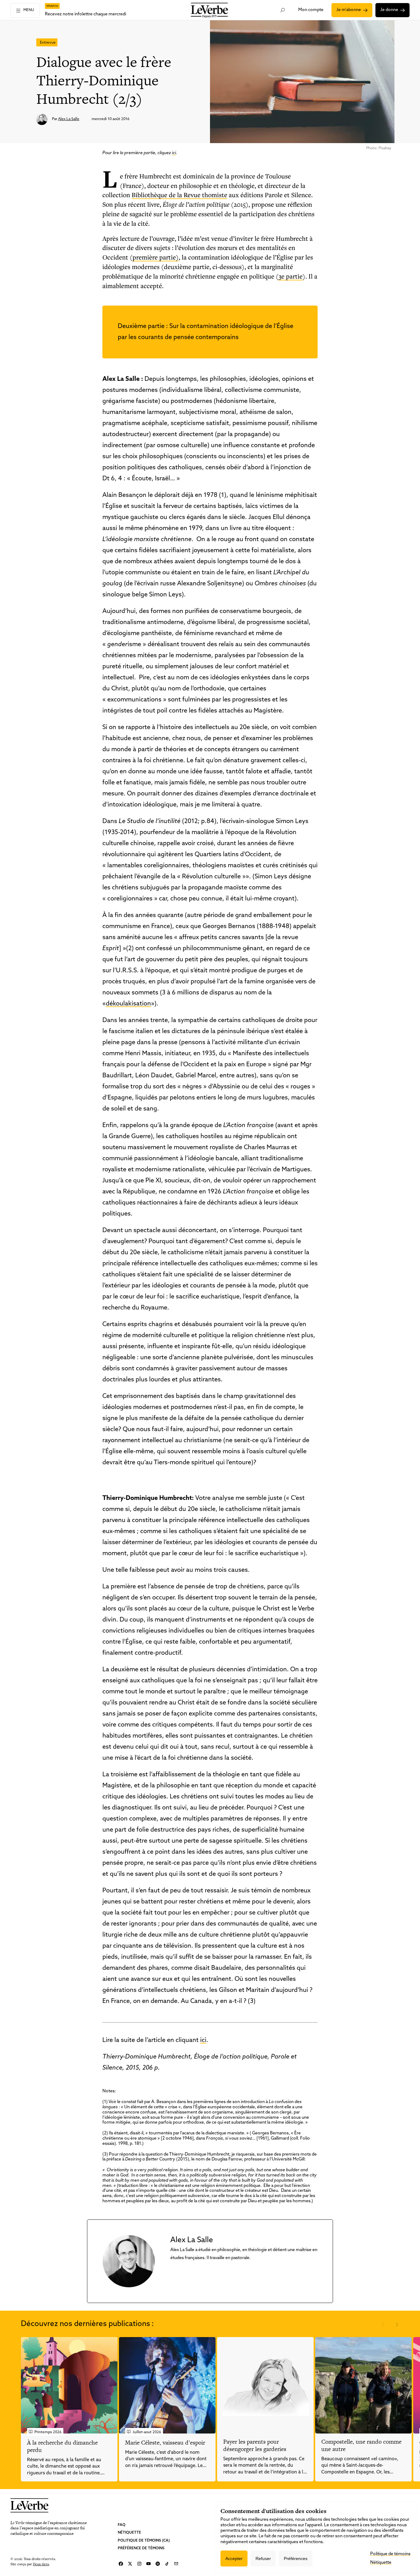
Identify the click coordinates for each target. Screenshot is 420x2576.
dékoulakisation (128, 1004)
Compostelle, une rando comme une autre (361, 2445)
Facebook (121, 2564)
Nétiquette (129, 2533)
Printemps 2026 (48, 2432)
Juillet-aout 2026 (147, 2432)
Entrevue (48, 43)
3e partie (291, 276)
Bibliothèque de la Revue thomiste (179, 195)
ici (174, 153)
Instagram (139, 2564)
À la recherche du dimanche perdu (62, 2446)
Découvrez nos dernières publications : (87, 2324)
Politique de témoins (390, 2554)
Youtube (149, 2564)
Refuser (263, 2558)
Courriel (176, 2564)
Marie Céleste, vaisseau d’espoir (165, 2443)
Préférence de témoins (141, 2548)
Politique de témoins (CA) (144, 2541)
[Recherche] (282, 10)
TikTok (167, 2564)
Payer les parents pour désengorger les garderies (255, 2445)
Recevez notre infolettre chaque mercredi (85, 14)
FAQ (122, 2525)
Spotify (158, 2564)
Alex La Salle (69, 119)
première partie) (156, 257)
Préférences (296, 2558)
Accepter (234, 2558)
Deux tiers (41, 2564)
